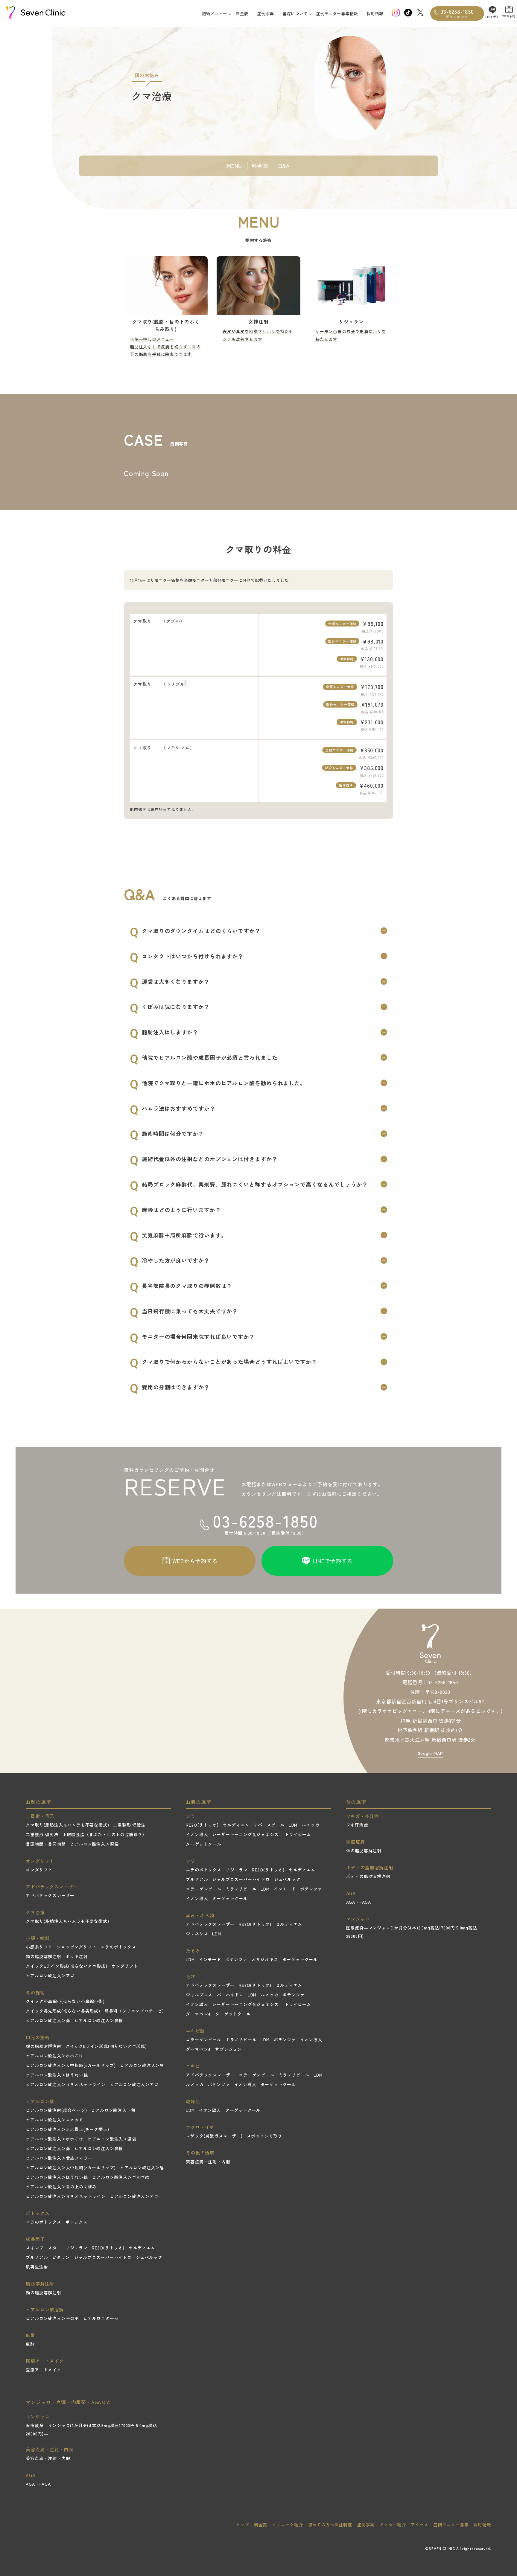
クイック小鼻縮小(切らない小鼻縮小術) (65, 2001)
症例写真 (265, 13)
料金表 (242, 13)
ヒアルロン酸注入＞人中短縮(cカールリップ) (71, 2065)
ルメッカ (310, 1825)
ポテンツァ (311, 1889)
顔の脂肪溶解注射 (43, 1956)
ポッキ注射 (77, 1956)
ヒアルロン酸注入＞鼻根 (99, 2020)
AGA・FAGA (359, 1902)
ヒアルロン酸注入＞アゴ (50, 1976)
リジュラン (77, 2248)
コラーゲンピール (203, 1889)
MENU (235, 166)
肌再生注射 (37, 2267)
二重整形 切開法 (42, 1834)
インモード (285, 1889)
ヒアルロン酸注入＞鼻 (48, 2020)
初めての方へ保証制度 (330, 2525)
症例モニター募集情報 (337, 13)
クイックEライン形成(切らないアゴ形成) (66, 1966)
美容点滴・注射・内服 (208, 2162)
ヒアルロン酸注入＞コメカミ (54, 2120)
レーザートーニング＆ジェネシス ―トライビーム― (264, 1834)
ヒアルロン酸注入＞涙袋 (94, 1844)
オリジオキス (265, 1959)
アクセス (420, 2525)
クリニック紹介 (288, 2525)
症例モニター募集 (451, 2525)
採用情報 (375, 13)
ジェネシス (197, 1934)
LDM (293, 1825)
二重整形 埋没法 (129, 1825)
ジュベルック (149, 2257)
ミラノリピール (241, 1889)
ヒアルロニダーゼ (101, 2318)
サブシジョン (228, 2049)
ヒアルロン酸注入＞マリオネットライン (66, 2084)
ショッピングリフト (76, 1947)
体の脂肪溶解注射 (364, 1851)
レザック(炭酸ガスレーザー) (214, 2136)
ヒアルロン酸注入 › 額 (113, 2110)
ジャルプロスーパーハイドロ (103, 2257)
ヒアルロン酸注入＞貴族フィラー (59, 2158)
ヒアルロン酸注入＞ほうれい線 (57, 2075)
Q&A (284, 166)
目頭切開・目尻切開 (46, 1844)
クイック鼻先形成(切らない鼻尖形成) (63, 2011)
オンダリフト (39, 1870)
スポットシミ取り (264, 2136)
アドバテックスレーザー (50, 1895)
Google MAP (430, 1753)
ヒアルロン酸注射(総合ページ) (56, 2110)
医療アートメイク (43, 2370)
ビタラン (61, 2257)
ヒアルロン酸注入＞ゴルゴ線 (121, 2177)
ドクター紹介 (393, 2525)
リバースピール (269, 1825)
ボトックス (77, 2222)
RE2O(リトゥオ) (108, 2248)
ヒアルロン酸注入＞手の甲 (52, 2318)
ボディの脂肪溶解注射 (368, 1876)
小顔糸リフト (39, 1947)
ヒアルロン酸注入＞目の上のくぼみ (61, 2187)
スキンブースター (43, 2248)
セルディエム (142, 2248)
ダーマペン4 (198, 2014)
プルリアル (37, 2257)
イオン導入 (197, 1834)
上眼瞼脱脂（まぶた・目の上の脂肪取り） (105, 1834)
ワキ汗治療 (357, 1825)
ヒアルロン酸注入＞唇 (142, 2065)
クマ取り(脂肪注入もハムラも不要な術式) (67, 1825)
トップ (242, 2525)
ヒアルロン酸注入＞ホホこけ (54, 2056)
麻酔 (30, 2344)
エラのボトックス (118, 1947)
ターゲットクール (203, 1844)
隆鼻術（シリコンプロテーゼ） (135, 2011)
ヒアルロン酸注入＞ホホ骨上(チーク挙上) (67, 2129)
